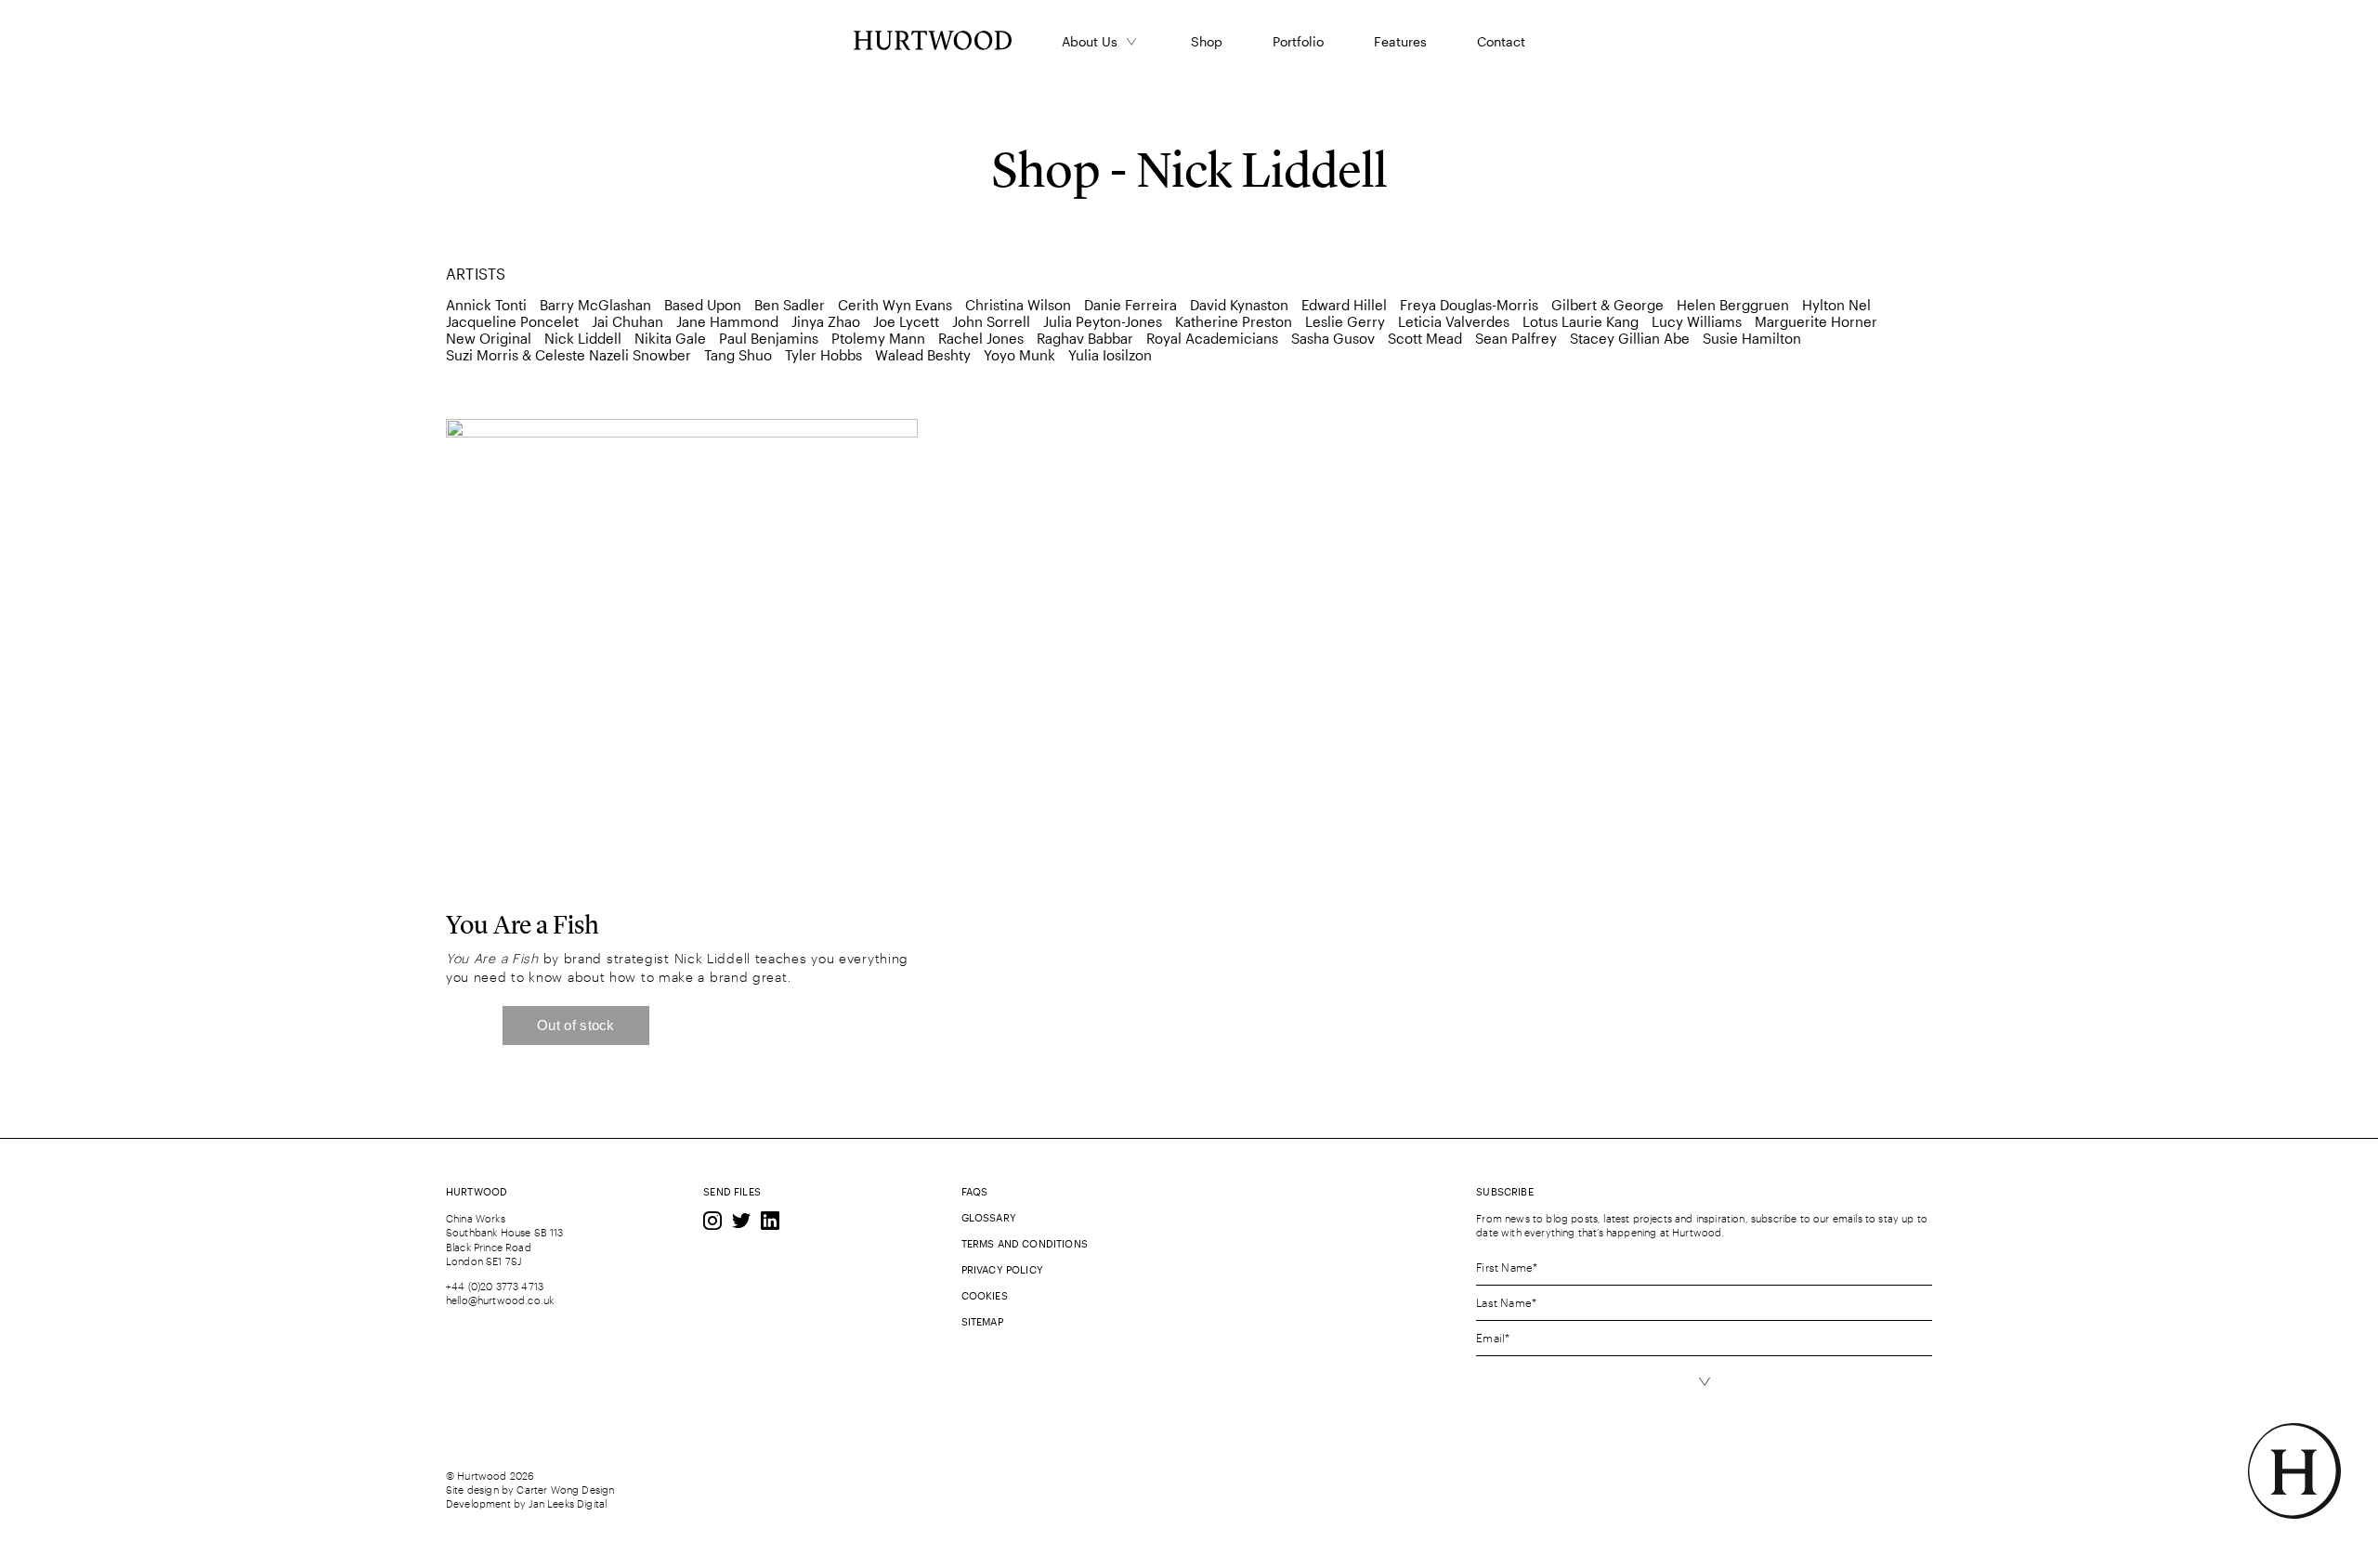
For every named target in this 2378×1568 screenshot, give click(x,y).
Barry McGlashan (595, 305)
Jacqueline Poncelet (512, 321)
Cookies (985, 1295)
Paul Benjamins (769, 338)
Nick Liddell (583, 338)
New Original (489, 338)
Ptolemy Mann (878, 338)
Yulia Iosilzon (1110, 355)
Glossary (989, 1217)
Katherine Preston (1234, 321)
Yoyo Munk (1019, 355)
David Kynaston (1239, 305)
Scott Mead (1425, 338)
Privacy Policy (1002, 1269)
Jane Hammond (727, 321)
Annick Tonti (486, 305)
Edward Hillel (1344, 305)
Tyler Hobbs (823, 355)
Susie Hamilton (1752, 338)
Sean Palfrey (1516, 338)
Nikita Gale (670, 338)
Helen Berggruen (1733, 305)
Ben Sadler (790, 305)
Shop (1207, 41)
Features (1400, 41)
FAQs (975, 1191)
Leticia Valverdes (1454, 321)
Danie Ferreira (1130, 305)
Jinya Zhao (826, 321)
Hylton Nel (1836, 305)
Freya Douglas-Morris (1469, 305)
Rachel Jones (981, 338)
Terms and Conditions (1025, 1243)
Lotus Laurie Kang (1581, 321)
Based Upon (703, 305)
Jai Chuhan (627, 321)
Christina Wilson (1018, 305)
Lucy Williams (1697, 321)
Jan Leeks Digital (568, 1503)
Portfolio (1298, 41)
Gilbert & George (1607, 305)
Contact (1501, 41)
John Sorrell (991, 321)
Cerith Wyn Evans (895, 305)
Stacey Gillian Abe (1630, 338)
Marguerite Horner (1816, 321)
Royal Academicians (1212, 338)
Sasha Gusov (1333, 338)
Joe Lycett (906, 321)
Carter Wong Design (565, 1490)
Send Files (732, 1191)
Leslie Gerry (1345, 321)
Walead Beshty (923, 355)
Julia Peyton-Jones (1103, 321)
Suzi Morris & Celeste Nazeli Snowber (568, 355)
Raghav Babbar (1085, 338)
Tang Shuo (738, 355)
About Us (1090, 41)
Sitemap (982, 1321)
